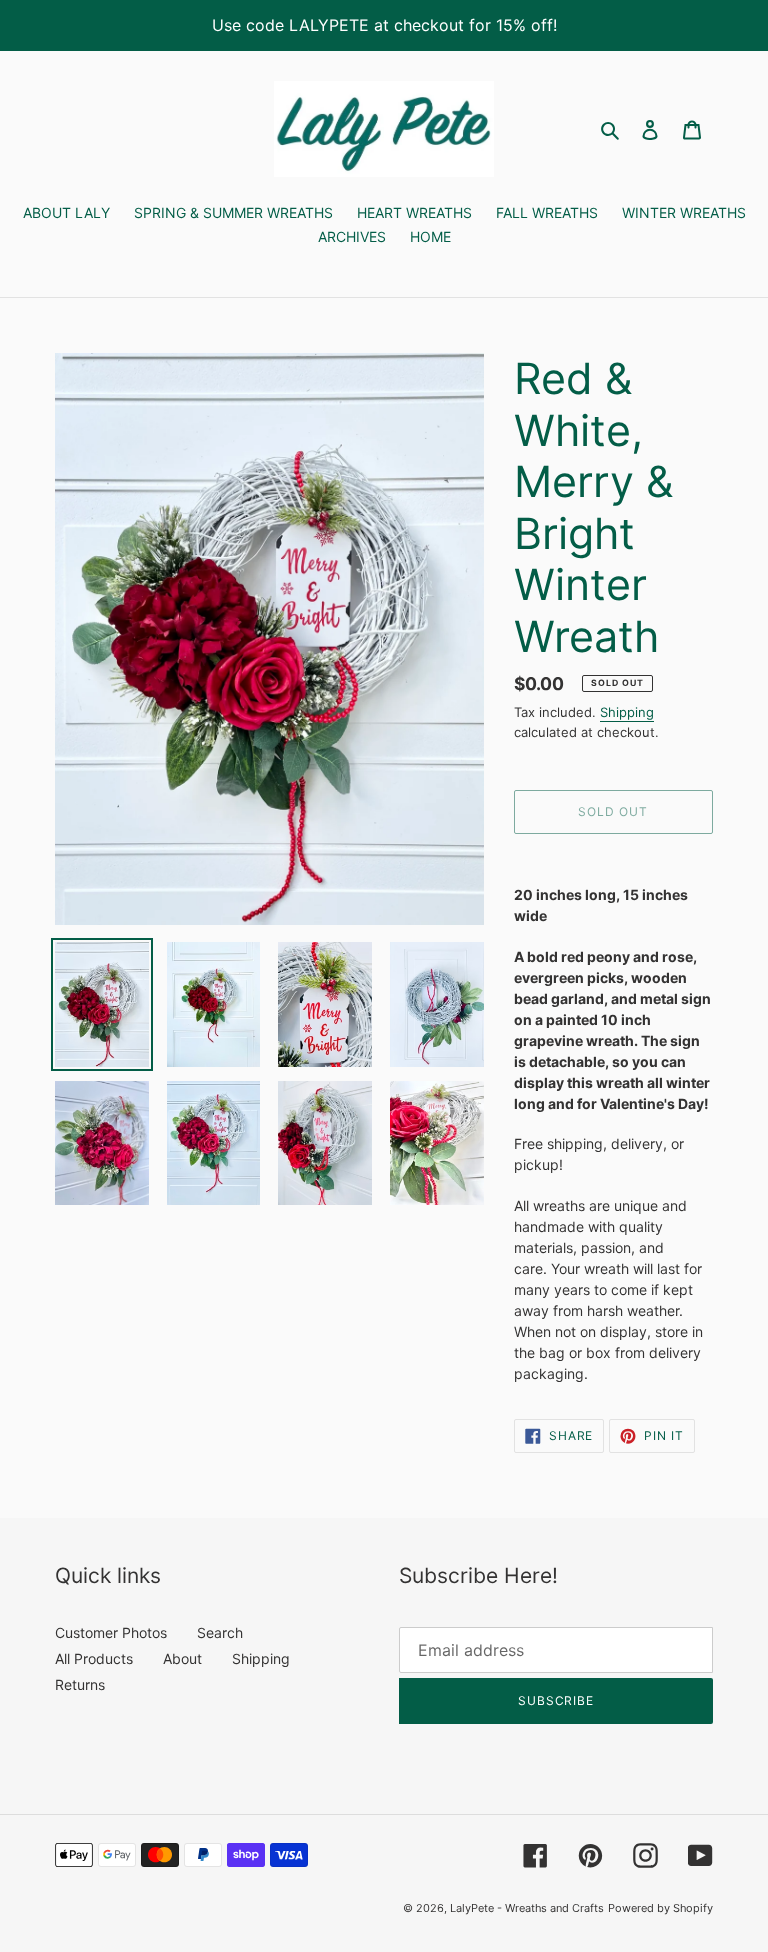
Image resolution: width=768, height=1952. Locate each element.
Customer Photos (111, 1632)
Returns (80, 1684)
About (182, 1658)
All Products (94, 1658)
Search (220, 1632)
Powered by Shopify (660, 1908)
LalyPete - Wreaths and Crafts (527, 1908)
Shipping (627, 712)
